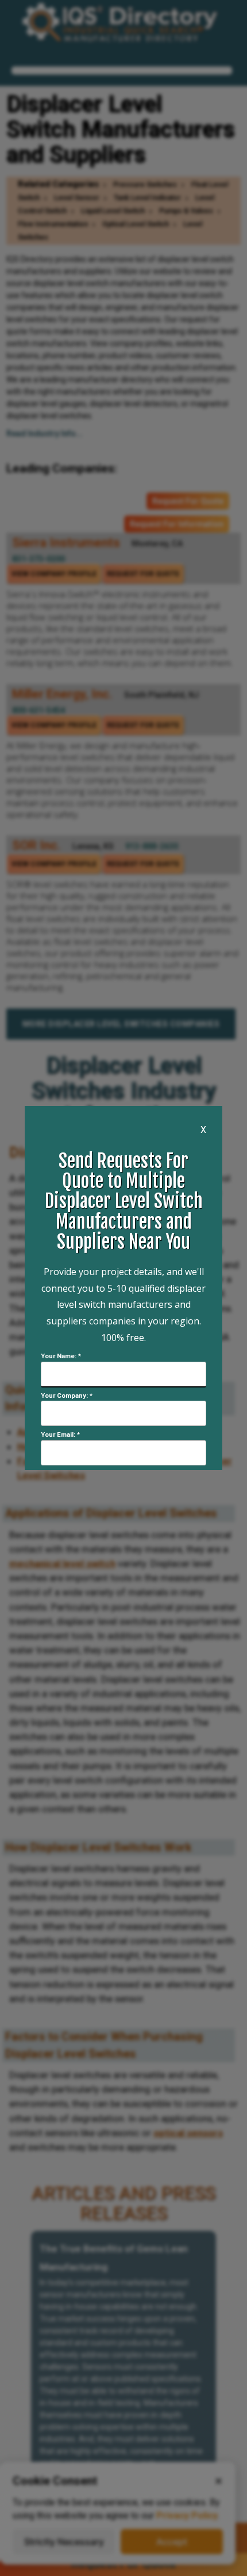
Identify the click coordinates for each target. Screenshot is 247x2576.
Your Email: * (60, 1435)
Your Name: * (61, 1356)
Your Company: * (67, 1396)
